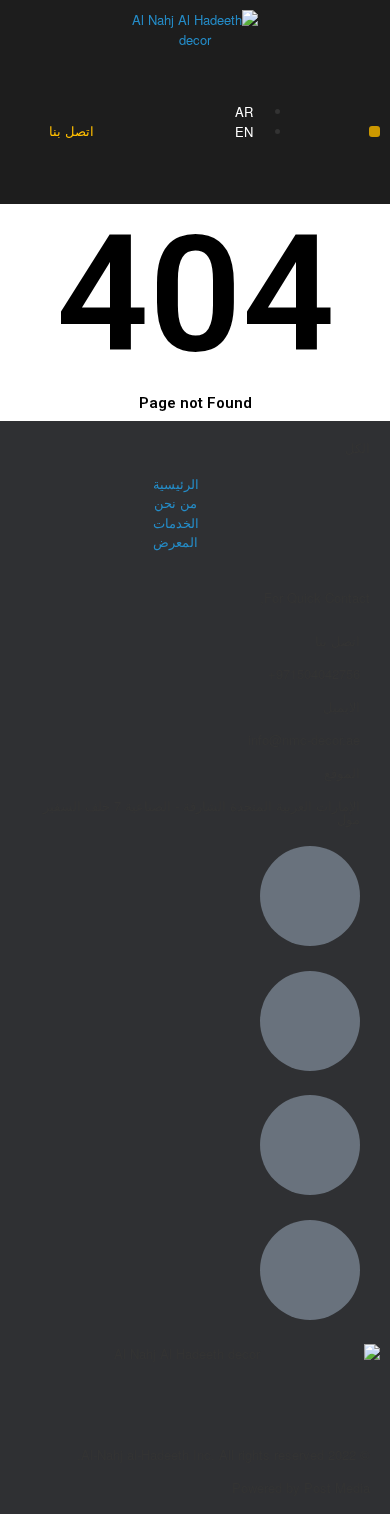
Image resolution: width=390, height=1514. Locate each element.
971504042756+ (314, 673)
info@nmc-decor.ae (304, 739)
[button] (374, 131)
